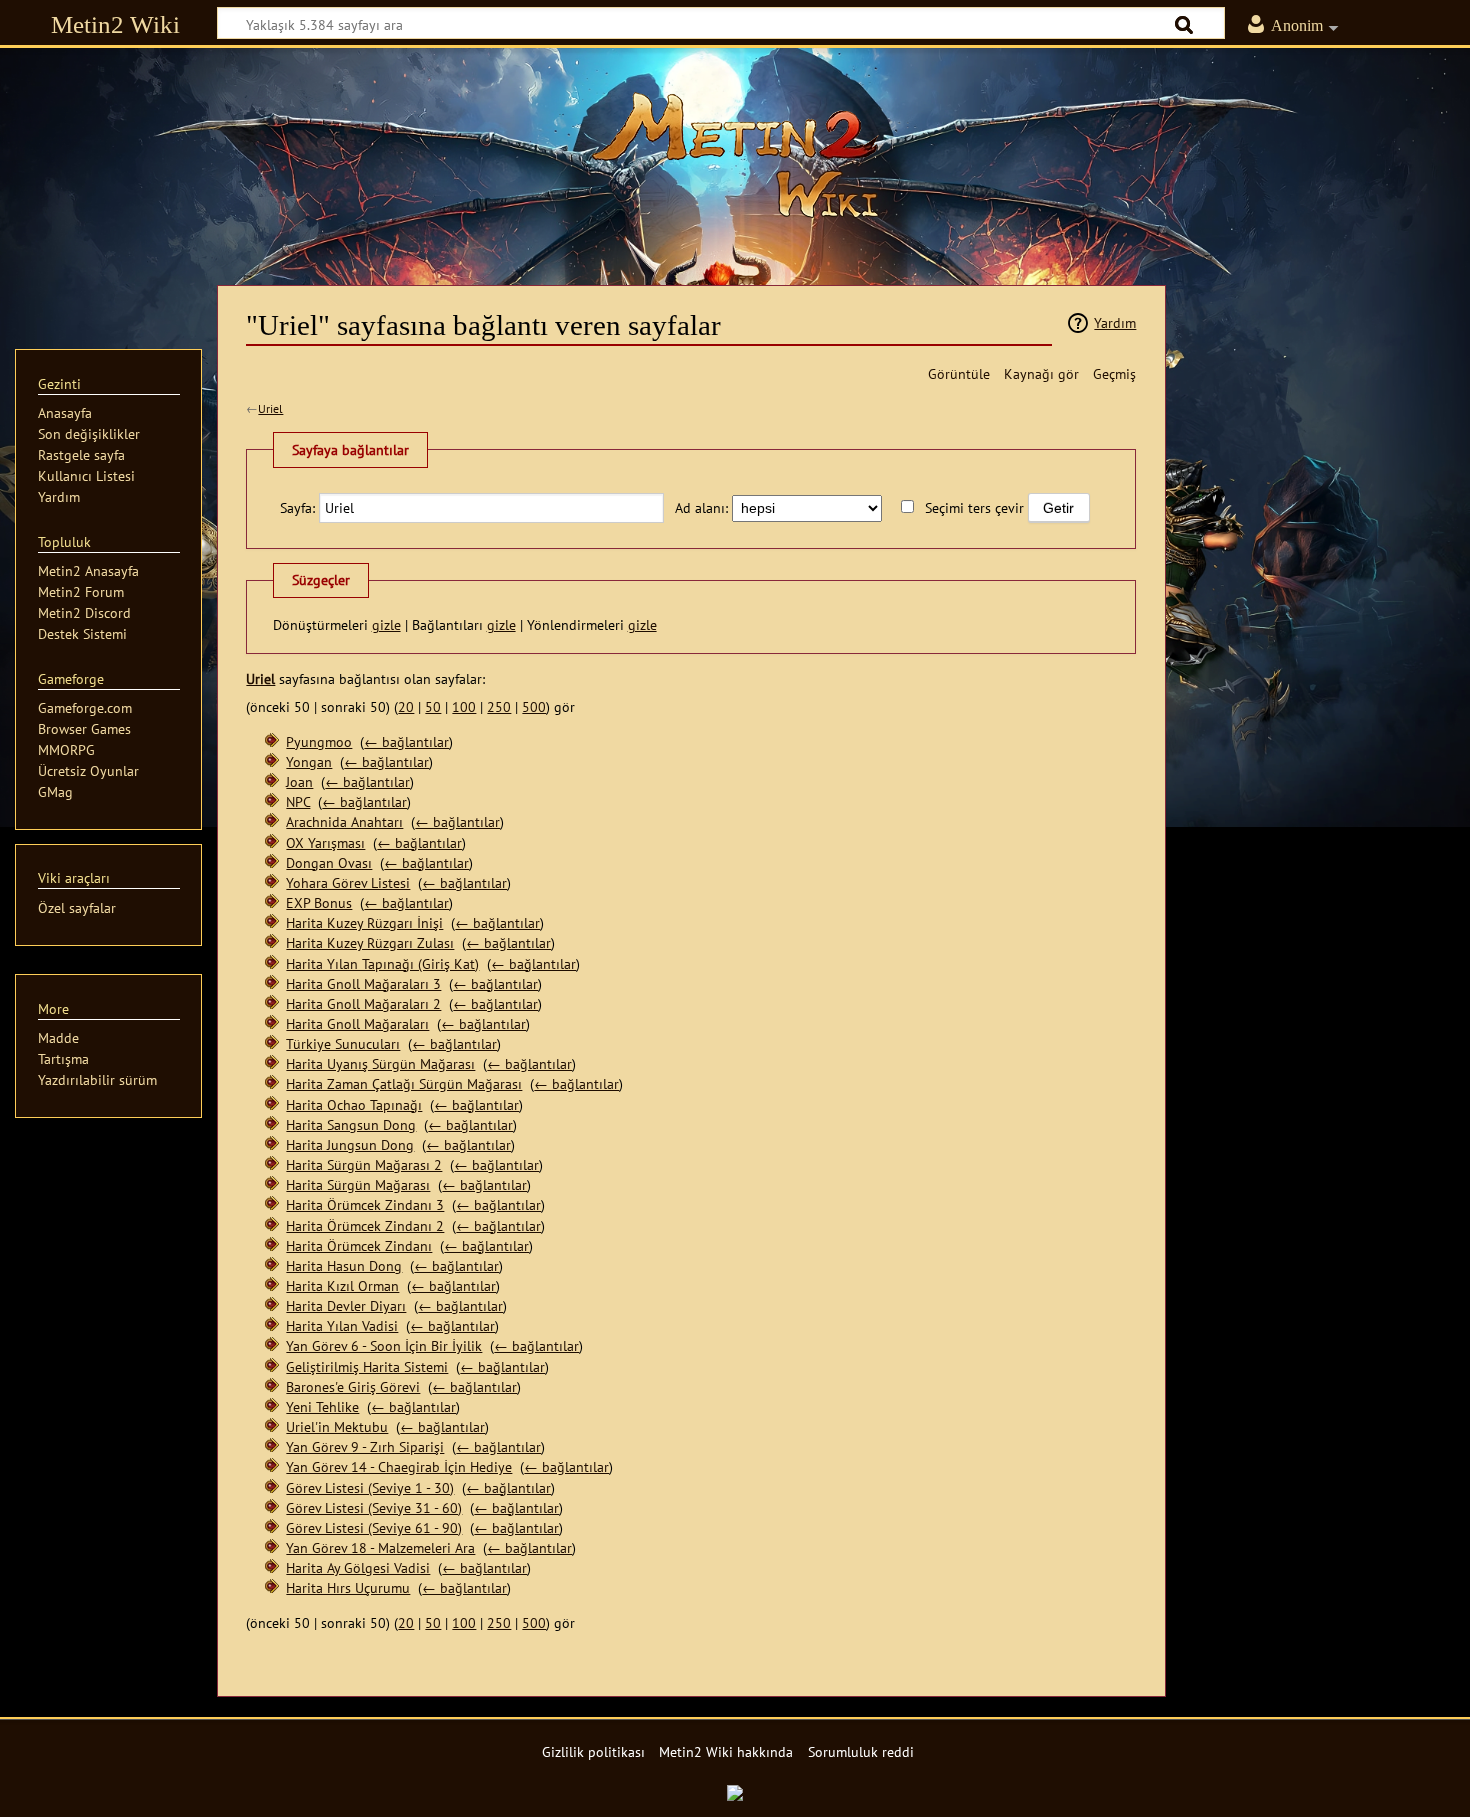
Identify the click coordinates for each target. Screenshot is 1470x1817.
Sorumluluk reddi (861, 1751)
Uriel (270, 408)
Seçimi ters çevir (974, 507)
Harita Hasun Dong (344, 1265)
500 (534, 706)
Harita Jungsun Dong (350, 1144)
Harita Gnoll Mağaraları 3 (363, 983)
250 (499, 706)
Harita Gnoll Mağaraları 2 (363, 1003)
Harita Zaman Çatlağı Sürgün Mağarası (404, 1083)
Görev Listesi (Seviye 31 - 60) (374, 1507)
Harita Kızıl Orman (342, 1285)
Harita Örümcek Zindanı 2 (365, 1225)
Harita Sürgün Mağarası (358, 1184)
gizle (386, 624)
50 (433, 706)
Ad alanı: (701, 507)
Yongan (309, 761)
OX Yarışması (325, 842)
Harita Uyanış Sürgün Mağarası (380, 1063)
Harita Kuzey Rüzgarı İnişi (364, 922)
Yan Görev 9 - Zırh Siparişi (365, 1446)
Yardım (1115, 322)
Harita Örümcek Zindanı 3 (365, 1204)
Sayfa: (297, 507)
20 (406, 706)
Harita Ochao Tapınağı (354, 1104)
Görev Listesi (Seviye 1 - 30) (370, 1487)
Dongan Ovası (329, 862)
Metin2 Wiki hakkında (726, 1751)
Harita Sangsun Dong (351, 1124)
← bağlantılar (406, 741)
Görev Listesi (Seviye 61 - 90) (374, 1527)
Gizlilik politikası (593, 1751)
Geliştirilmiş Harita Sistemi (367, 1366)
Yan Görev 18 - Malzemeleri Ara (380, 1547)
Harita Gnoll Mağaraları (357, 1023)
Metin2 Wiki (115, 24)
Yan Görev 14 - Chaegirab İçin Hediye (399, 1466)
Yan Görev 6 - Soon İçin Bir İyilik (384, 1345)
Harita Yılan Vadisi (342, 1325)
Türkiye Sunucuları (343, 1043)
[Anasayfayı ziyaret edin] (735, 155)
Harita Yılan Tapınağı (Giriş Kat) (382, 963)
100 (464, 706)
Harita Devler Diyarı (346, 1305)
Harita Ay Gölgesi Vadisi (358, 1567)
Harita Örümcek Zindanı (359, 1245)
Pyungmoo (319, 741)
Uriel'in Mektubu (337, 1426)
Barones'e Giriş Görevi (353, 1386)
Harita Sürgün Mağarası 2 (364, 1164)
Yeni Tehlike (322, 1406)
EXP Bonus (319, 902)
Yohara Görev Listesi (348, 882)
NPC (298, 801)
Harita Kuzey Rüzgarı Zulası (370, 942)
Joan (299, 781)
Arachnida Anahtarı (344, 821)
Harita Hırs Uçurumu (348, 1587)
